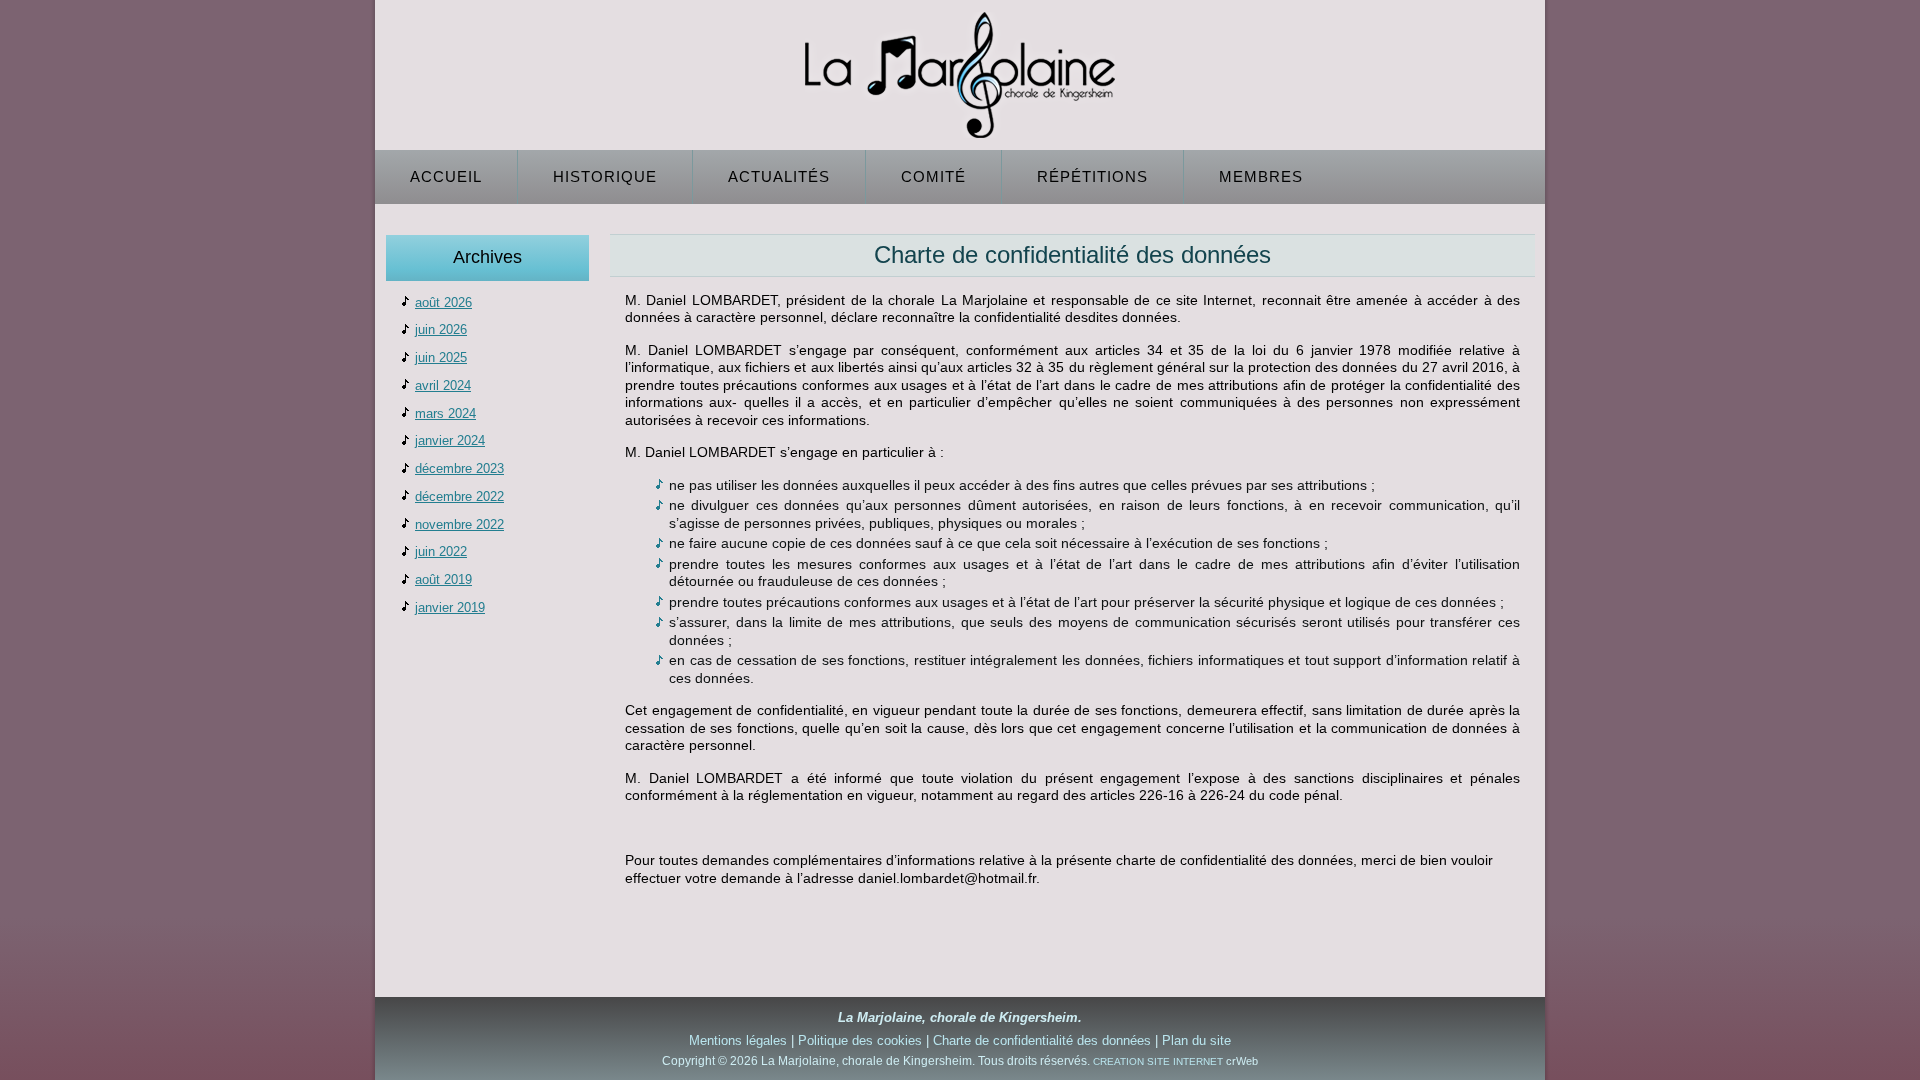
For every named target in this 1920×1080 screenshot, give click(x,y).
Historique (605, 176)
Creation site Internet (1158, 1061)
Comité (933, 176)
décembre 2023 (459, 468)
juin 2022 (441, 551)
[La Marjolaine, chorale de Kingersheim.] (960, 75)
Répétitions (1092, 176)
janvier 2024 (450, 440)
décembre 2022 (459, 496)
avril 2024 (443, 385)
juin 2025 (441, 357)
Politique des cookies (860, 1040)
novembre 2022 (459, 524)
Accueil (446, 176)
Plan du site (1196, 1040)
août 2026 (443, 302)
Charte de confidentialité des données (1042, 1040)
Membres (1261, 176)
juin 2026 (441, 329)
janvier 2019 (450, 607)
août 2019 (443, 579)
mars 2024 (445, 413)
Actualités (779, 176)
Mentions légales (738, 1040)
